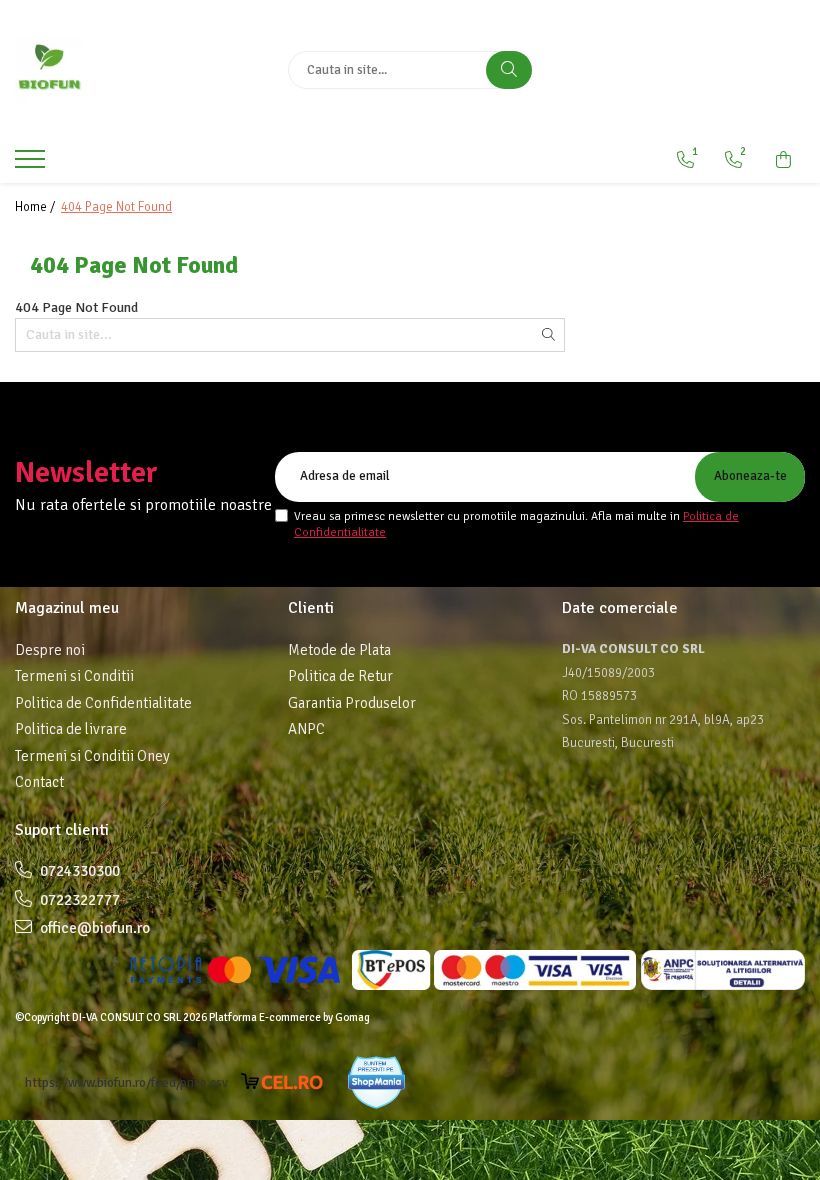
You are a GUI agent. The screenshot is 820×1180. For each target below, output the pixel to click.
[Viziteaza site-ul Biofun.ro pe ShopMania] (376, 1082)
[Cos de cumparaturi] (783, 160)
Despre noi (50, 650)
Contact (39, 782)
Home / (36, 207)
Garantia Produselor (352, 703)
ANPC (306, 729)
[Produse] (32, 165)
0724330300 (78, 871)
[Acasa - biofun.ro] (136, 70)
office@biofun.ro (93, 928)
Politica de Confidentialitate (103, 703)
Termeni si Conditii (74, 676)
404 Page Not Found (116, 207)
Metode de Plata (339, 650)
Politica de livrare (71, 729)
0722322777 (78, 900)
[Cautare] (509, 70)
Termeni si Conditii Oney (92, 756)
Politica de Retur (340, 676)
